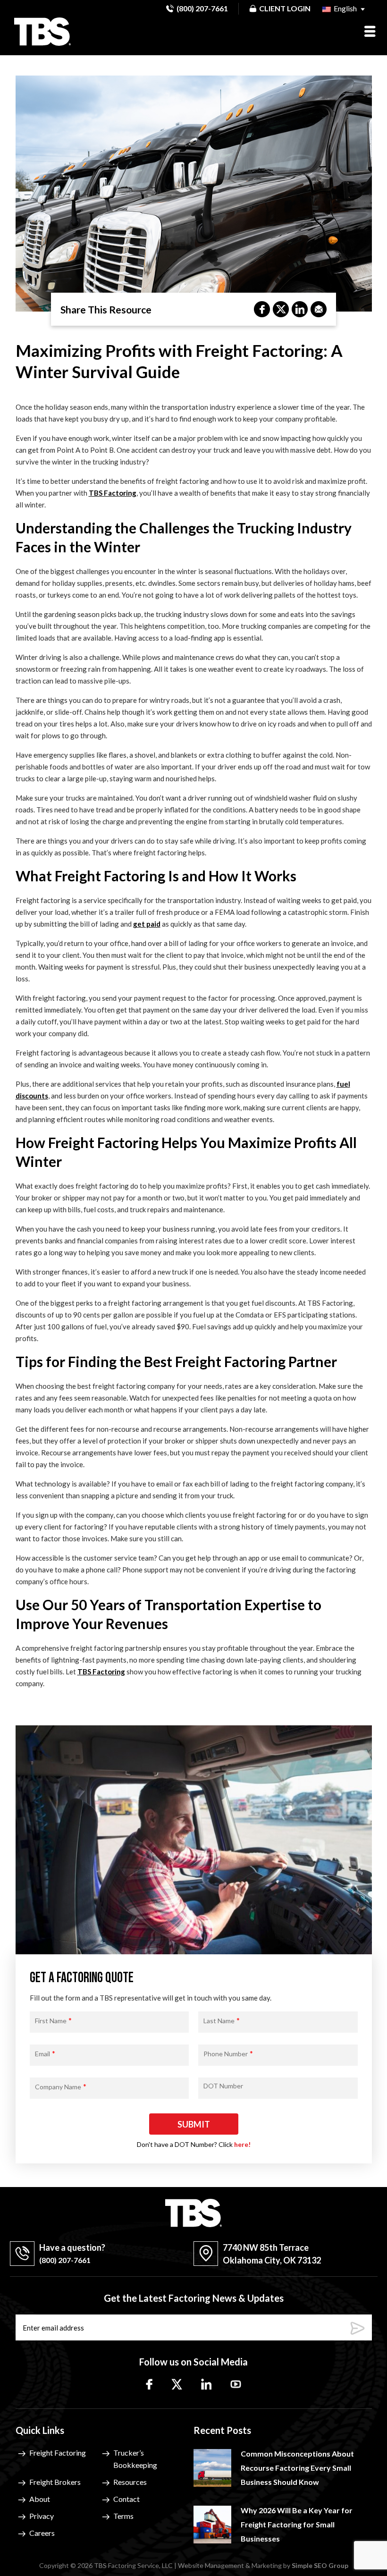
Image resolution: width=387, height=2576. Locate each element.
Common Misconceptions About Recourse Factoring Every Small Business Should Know (297, 2468)
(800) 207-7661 (202, 8)
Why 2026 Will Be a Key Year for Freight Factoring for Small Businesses (297, 2524)
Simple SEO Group (320, 2565)
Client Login (285, 8)
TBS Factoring (113, 493)
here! (242, 2144)
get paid (147, 924)
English (345, 8)
